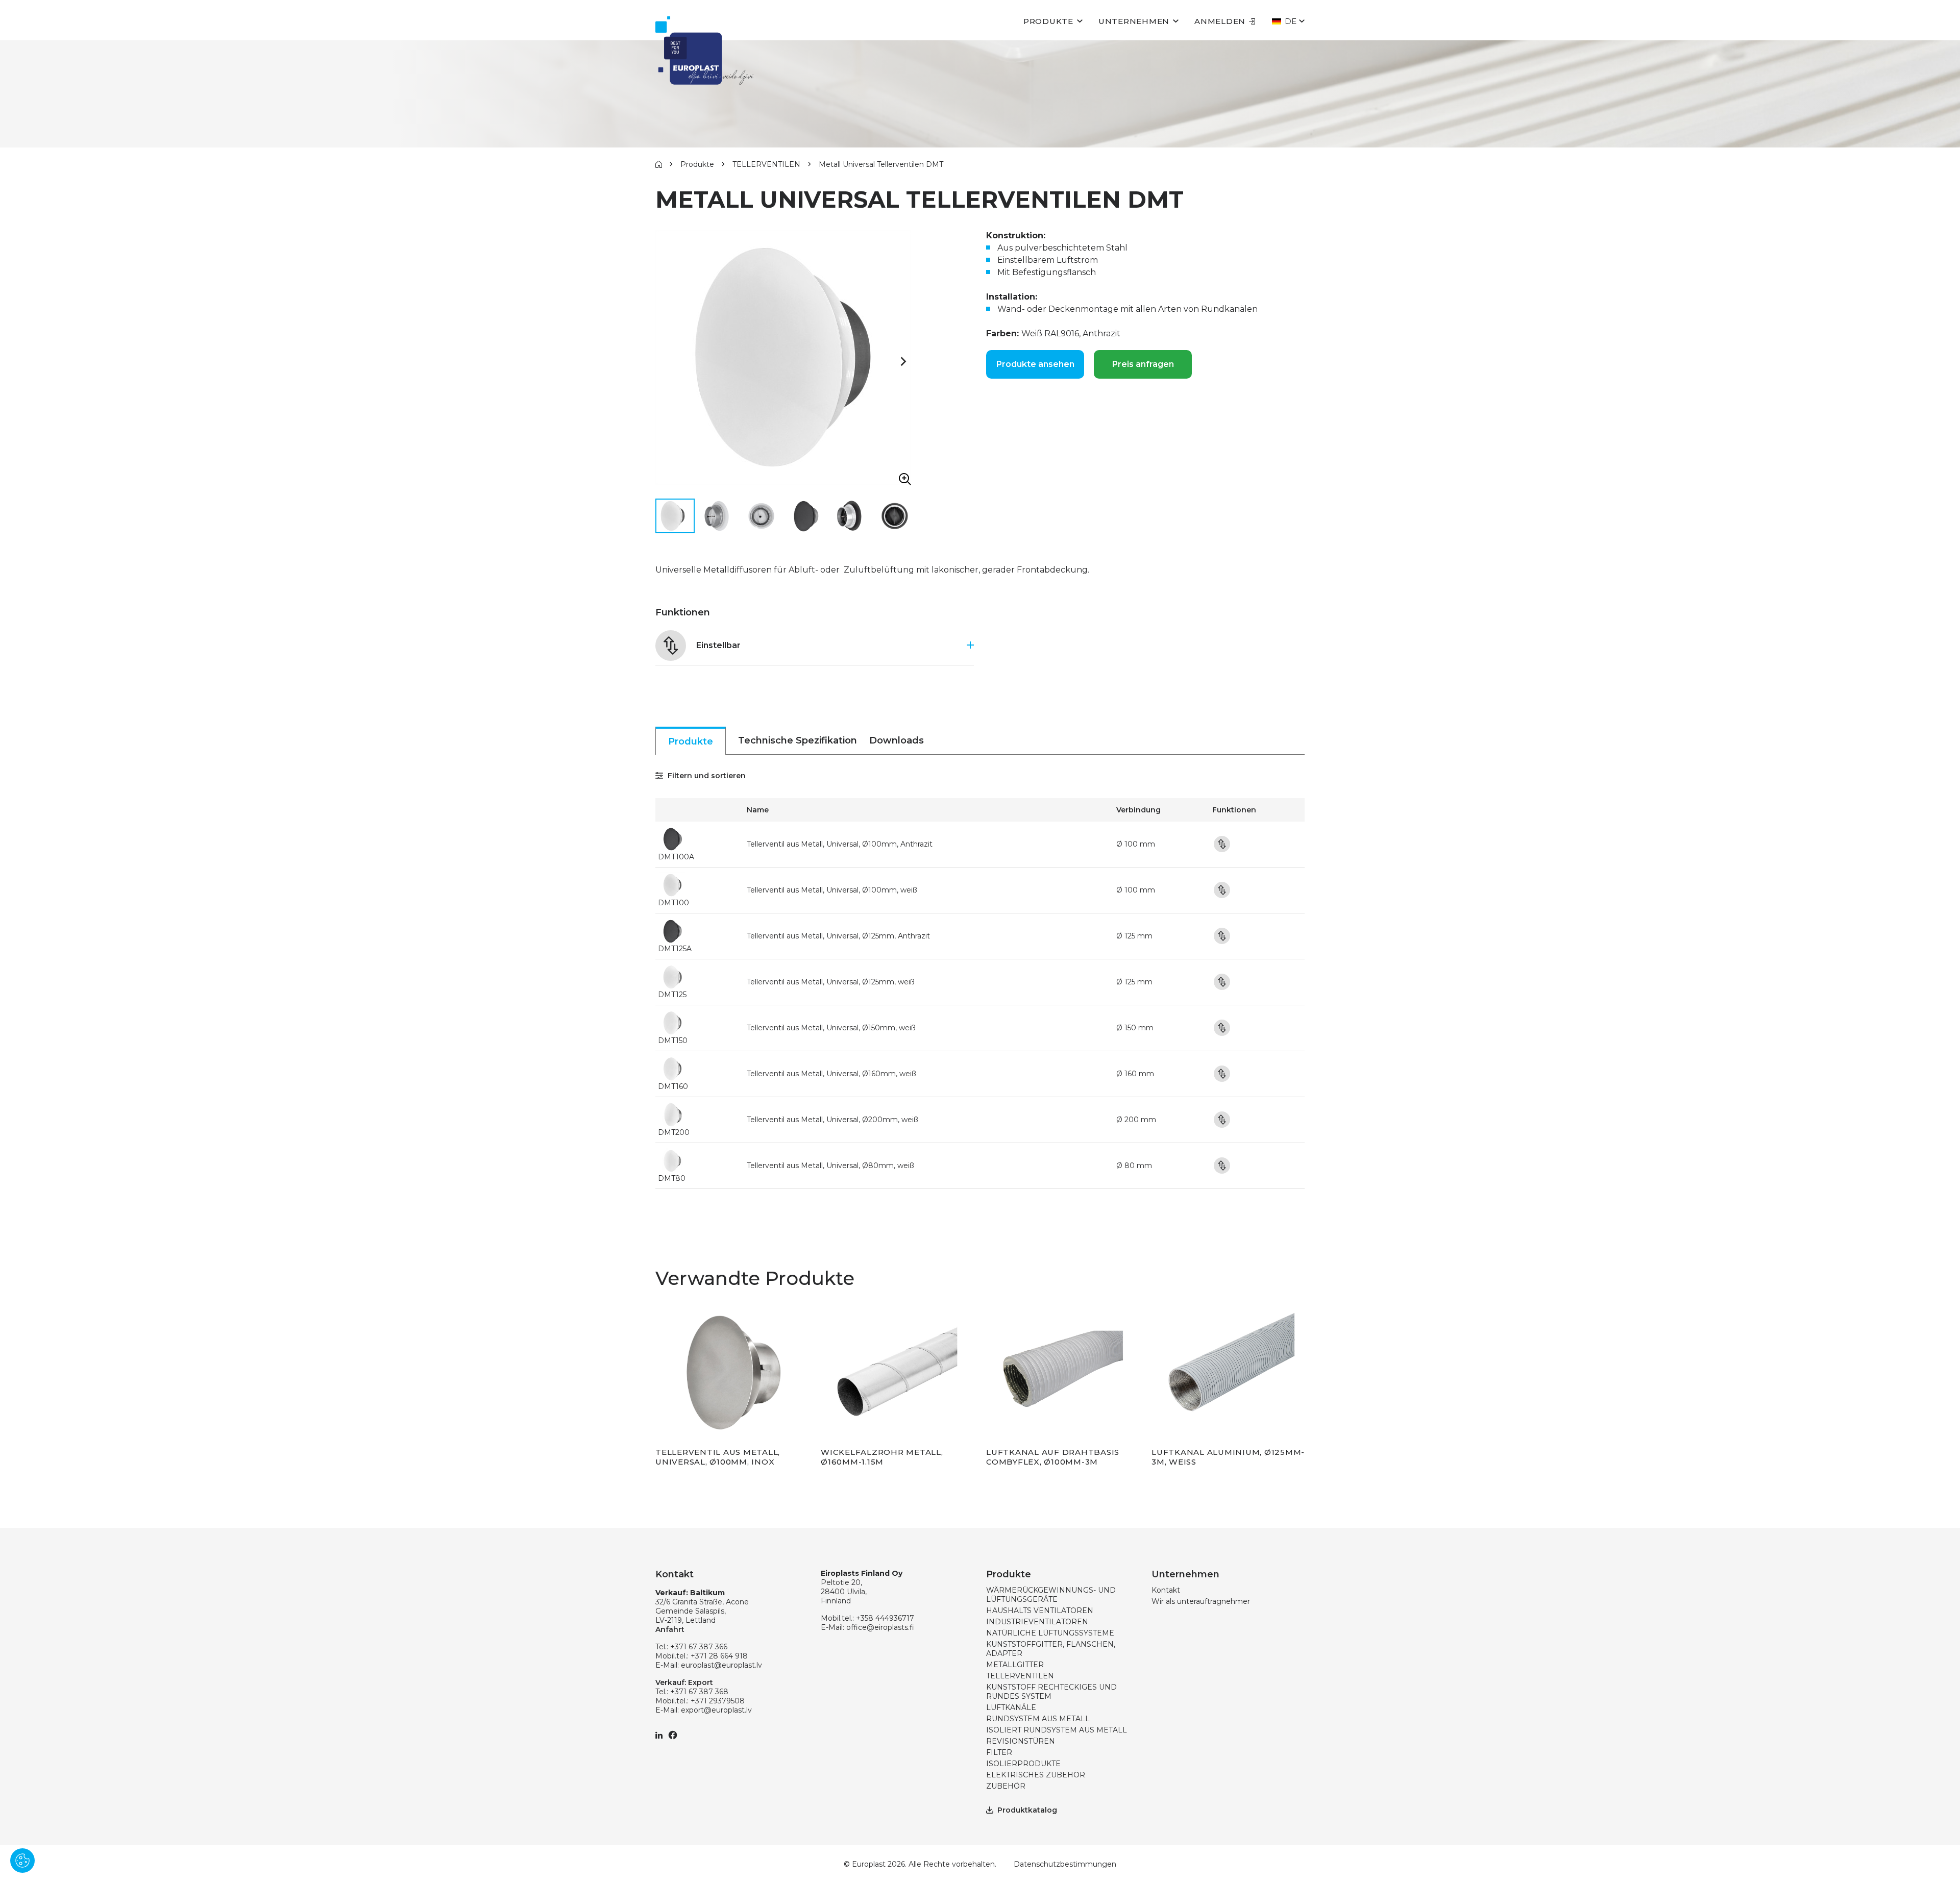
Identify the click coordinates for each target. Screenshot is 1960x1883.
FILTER (999, 1752)
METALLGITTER (1015, 1665)
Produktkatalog (1027, 1810)
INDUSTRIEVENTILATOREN (1037, 1622)
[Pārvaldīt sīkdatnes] (22, 1861)
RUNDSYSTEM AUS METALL (1038, 1719)
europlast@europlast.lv (721, 1665)
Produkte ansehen (1035, 364)
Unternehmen (1134, 21)
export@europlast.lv (716, 1710)
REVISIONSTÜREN (1021, 1741)
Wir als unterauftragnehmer (1201, 1601)
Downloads (897, 740)
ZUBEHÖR (1006, 1786)
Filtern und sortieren (706, 776)
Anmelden (1220, 21)
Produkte (1048, 21)
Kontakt (1166, 1590)
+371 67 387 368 (699, 1692)
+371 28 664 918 (719, 1656)
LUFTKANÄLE (1011, 1707)
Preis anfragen (1143, 364)
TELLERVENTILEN (766, 164)
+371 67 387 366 (699, 1647)
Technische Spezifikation (798, 740)
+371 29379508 (718, 1701)
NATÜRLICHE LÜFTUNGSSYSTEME (1050, 1633)
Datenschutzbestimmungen (1065, 1864)
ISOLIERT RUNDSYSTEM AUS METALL (1057, 1730)
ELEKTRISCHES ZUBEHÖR (1036, 1775)
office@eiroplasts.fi (880, 1627)
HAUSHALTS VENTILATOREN (1040, 1611)
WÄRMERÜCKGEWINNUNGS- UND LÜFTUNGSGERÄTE (1051, 1595)
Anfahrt (670, 1629)
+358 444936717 (885, 1618)
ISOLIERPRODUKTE (1023, 1764)
